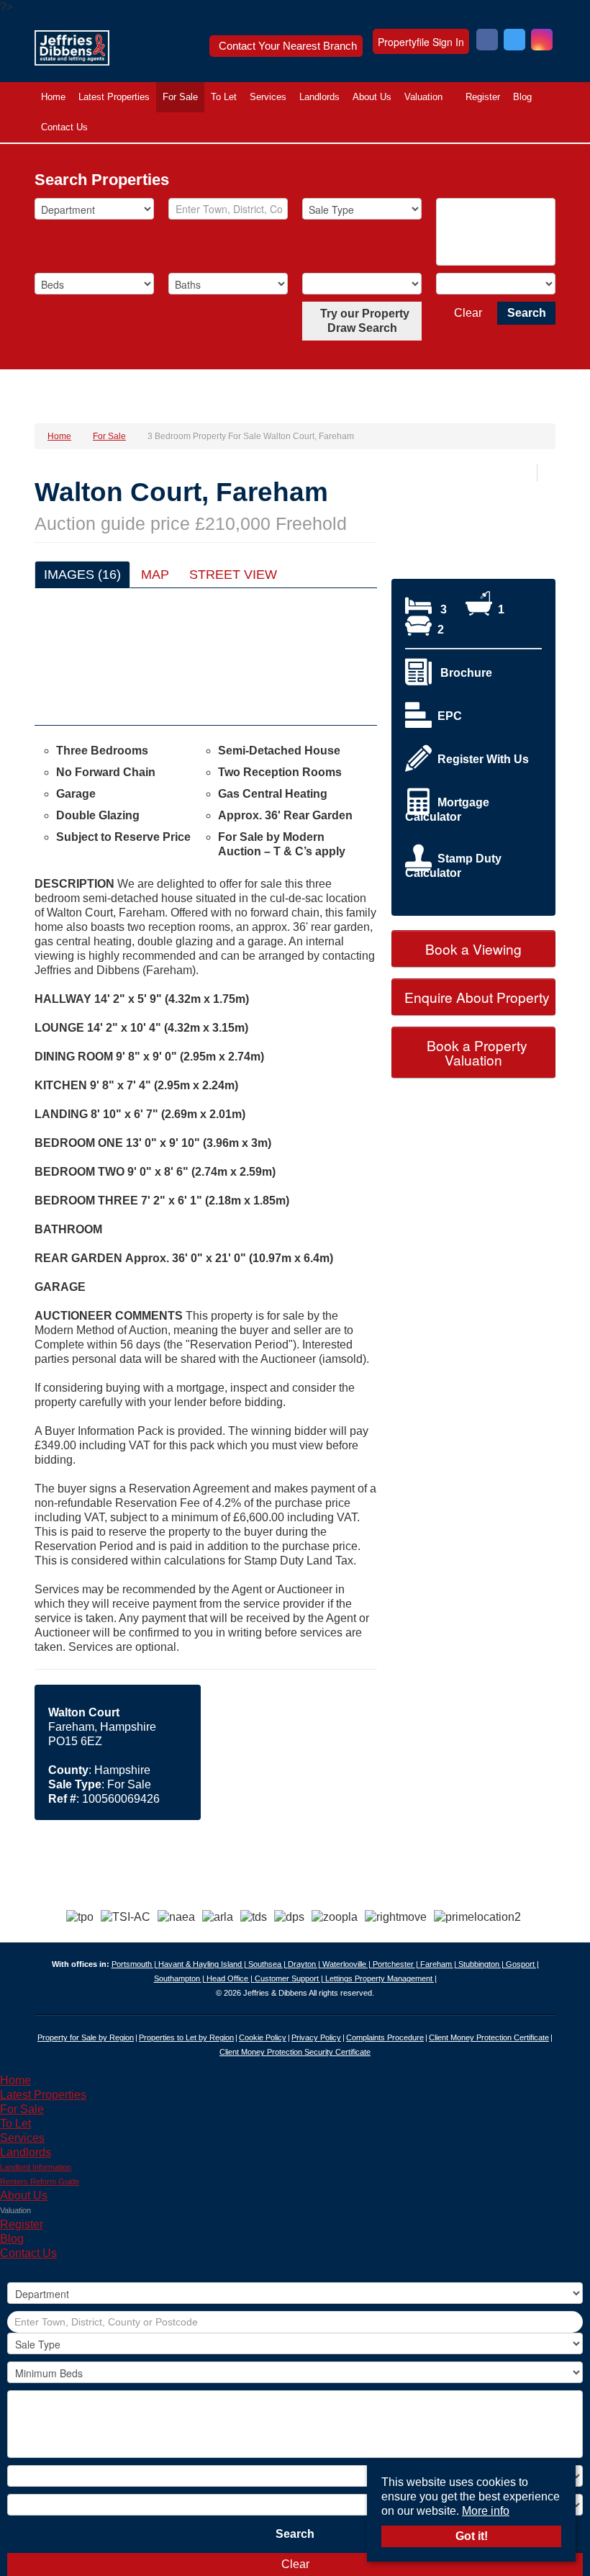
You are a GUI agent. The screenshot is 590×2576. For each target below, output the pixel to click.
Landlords (319, 97)
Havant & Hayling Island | (203, 1964)
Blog (522, 97)
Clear (468, 313)
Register (483, 97)
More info (486, 2511)
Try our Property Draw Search (362, 321)
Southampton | (180, 1978)
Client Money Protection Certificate (489, 2037)
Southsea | (268, 1964)
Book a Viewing (473, 949)
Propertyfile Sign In (421, 42)
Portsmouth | (135, 1964)
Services (268, 97)
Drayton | (305, 1964)
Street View (233, 575)
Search (527, 313)
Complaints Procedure (385, 2037)
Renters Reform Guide (40, 2181)
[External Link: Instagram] (542, 41)
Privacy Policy (316, 2037)
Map (155, 575)
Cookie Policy (263, 2037)
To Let (224, 97)
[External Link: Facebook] (487, 41)
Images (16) (82, 575)
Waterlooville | (348, 1964)
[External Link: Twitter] (514, 41)
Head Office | (231, 1978)
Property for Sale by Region (86, 2037)
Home (53, 97)
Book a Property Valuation (475, 1052)
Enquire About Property (475, 997)
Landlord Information (36, 2167)
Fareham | (439, 1964)
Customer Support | (290, 1978)
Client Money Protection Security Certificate (295, 2052)
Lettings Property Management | (381, 1978)
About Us (372, 97)
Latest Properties (114, 97)
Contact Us (64, 127)
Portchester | (396, 1964)
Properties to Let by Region (186, 2037)
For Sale (180, 97)
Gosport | (522, 1964)
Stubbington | (482, 1964)
